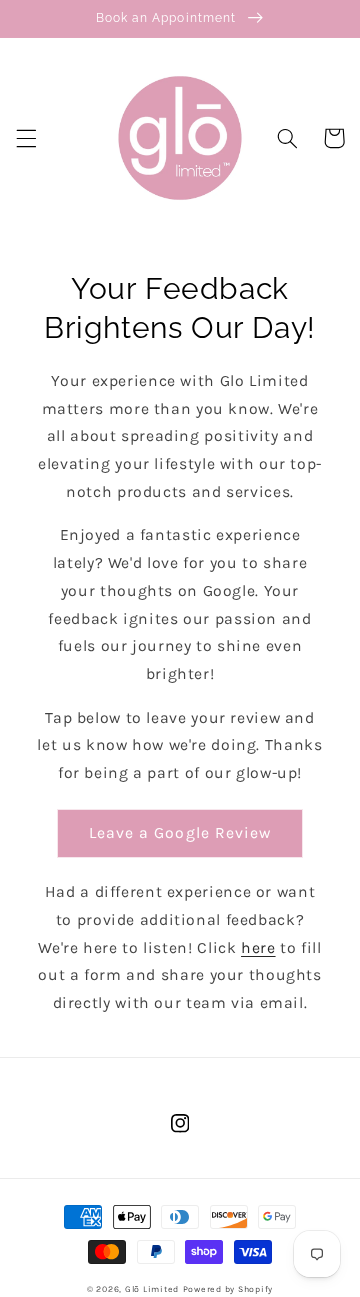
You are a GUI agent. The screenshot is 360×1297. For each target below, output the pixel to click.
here (258, 948)
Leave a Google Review (180, 833)
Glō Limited (152, 1289)
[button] (26, 138)
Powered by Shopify (228, 1289)
